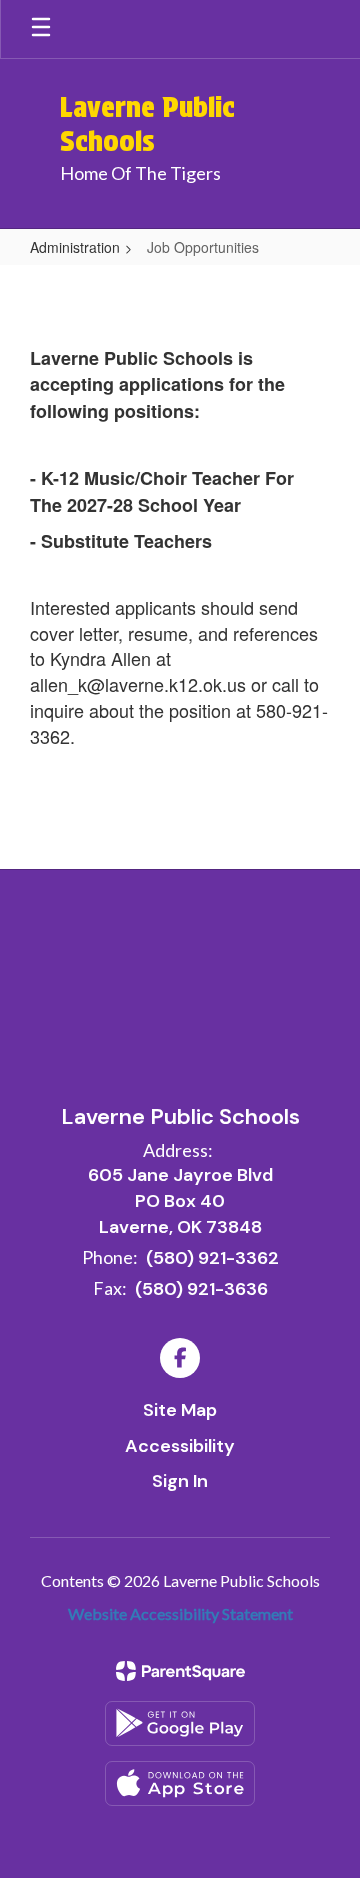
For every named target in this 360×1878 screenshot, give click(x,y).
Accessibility (180, 1446)
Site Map (180, 1410)
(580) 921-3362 (212, 1258)
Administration (75, 247)
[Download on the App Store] (180, 1783)
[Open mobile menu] (41, 29)
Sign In (180, 1481)
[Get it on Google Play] (180, 1723)
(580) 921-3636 (201, 1289)
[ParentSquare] (180, 1671)
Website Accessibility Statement (180, 1613)
